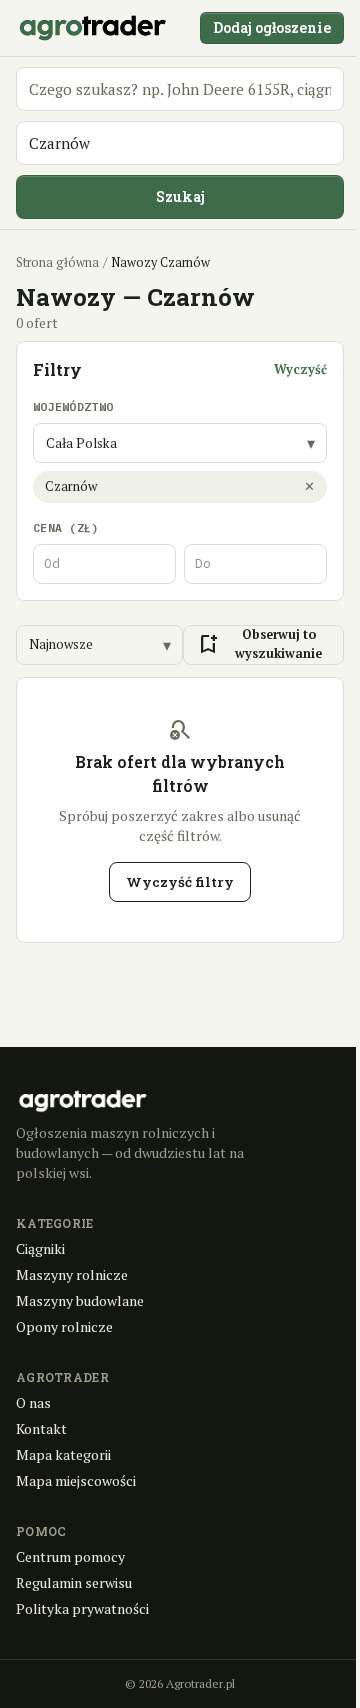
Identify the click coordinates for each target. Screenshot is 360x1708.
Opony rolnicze (64, 1326)
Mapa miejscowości (76, 1480)
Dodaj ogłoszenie (272, 27)
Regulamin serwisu (74, 1582)
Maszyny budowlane (80, 1300)
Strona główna (57, 262)
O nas (33, 1402)
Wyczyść (300, 369)
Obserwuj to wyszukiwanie (259, 644)
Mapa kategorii (63, 1454)
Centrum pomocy (70, 1556)
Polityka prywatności (82, 1608)
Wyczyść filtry (180, 882)
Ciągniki (40, 1248)
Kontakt (41, 1428)
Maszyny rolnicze (72, 1274)
